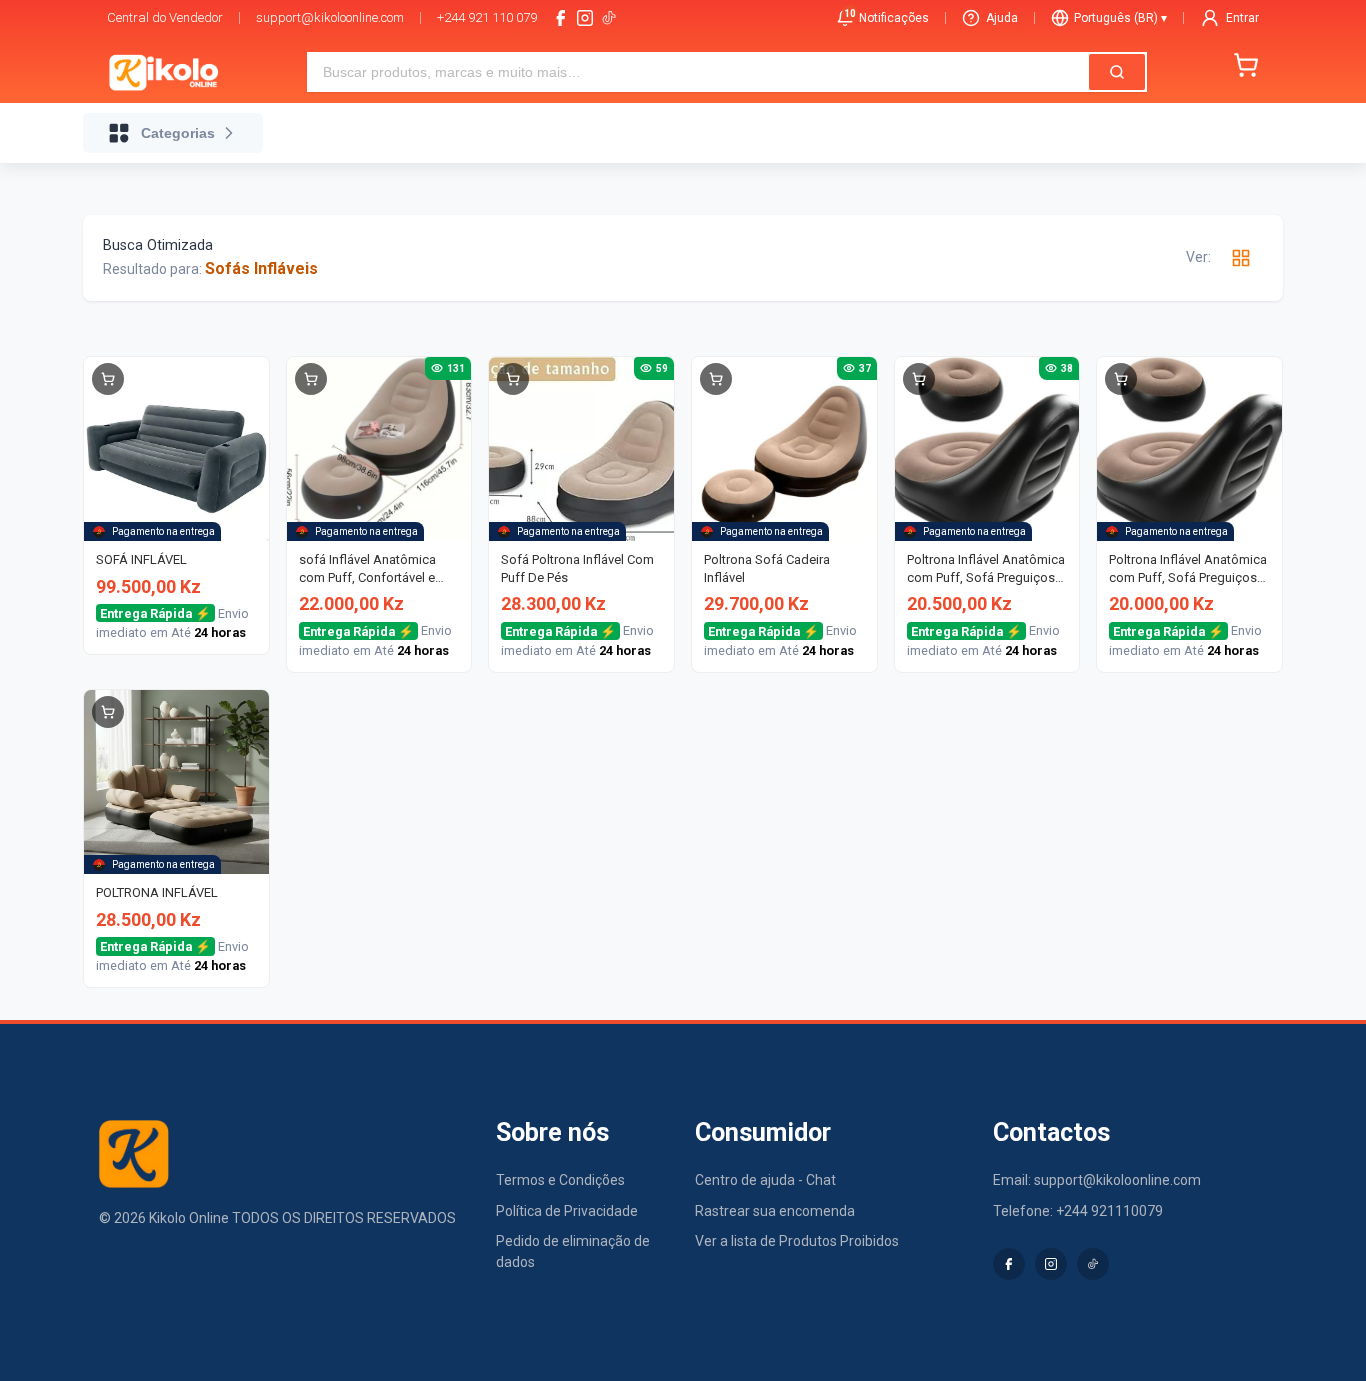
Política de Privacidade (567, 1211)
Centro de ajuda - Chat (765, 1180)
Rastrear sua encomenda (775, 1211)
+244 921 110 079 (487, 17)
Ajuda (1002, 18)
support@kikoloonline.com (330, 17)
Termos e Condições (560, 1180)
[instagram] (585, 18)
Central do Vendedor (165, 17)
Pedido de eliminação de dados (573, 1251)
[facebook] (561, 18)
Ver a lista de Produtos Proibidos (797, 1241)
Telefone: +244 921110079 (1078, 1211)
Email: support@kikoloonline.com (1097, 1180)
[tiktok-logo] (609, 18)
